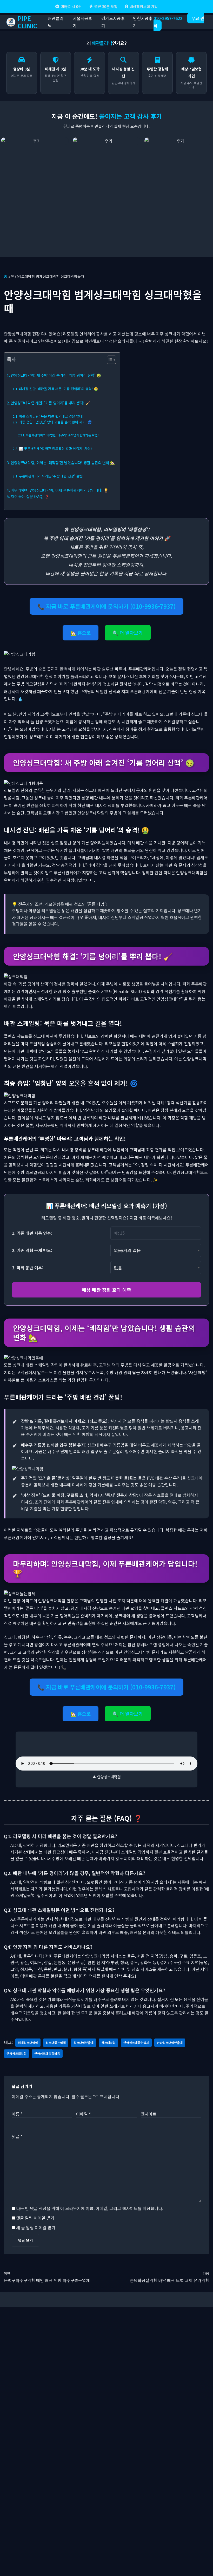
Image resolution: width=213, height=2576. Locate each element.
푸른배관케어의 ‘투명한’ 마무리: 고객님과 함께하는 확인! (62, 435)
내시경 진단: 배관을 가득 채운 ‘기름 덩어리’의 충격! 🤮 (58, 389)
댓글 (17, 2136)
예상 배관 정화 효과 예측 (106, 1290)
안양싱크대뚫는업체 (136, 2043)
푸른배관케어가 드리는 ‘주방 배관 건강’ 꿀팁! (51, 476)
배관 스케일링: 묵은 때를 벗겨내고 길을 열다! (51, 416)
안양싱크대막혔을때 (170, 2043)
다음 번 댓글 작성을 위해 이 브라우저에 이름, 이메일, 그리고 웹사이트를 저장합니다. (90, 2208)
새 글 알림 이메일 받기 (36, 2227)
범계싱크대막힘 (28, 2043)
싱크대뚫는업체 (56, 2043)
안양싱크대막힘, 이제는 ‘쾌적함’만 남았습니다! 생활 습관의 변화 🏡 (63, 463)
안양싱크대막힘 (16, 2053)
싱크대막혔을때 (84, 2043)
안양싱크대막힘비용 (47, 2053)
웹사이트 (149, 2114)
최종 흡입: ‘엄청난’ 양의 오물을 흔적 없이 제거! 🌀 (55, 422)
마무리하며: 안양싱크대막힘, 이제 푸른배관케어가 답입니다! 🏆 (59, 490)
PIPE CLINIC (27, 22)
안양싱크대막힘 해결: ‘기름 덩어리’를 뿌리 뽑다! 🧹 (50, 403)
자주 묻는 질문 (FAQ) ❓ (30, 496)
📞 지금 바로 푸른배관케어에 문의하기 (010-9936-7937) (106, 606)
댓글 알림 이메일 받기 (35, 2218)
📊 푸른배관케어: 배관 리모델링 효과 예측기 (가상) (55, 448)
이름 (17, 2114)
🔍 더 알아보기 (128, 633)
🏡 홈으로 (81, 633)
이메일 (83, 2114)
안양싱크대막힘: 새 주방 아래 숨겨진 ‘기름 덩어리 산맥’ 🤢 (56, 375)
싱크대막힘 (108, 2043)
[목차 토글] (109, 360)
